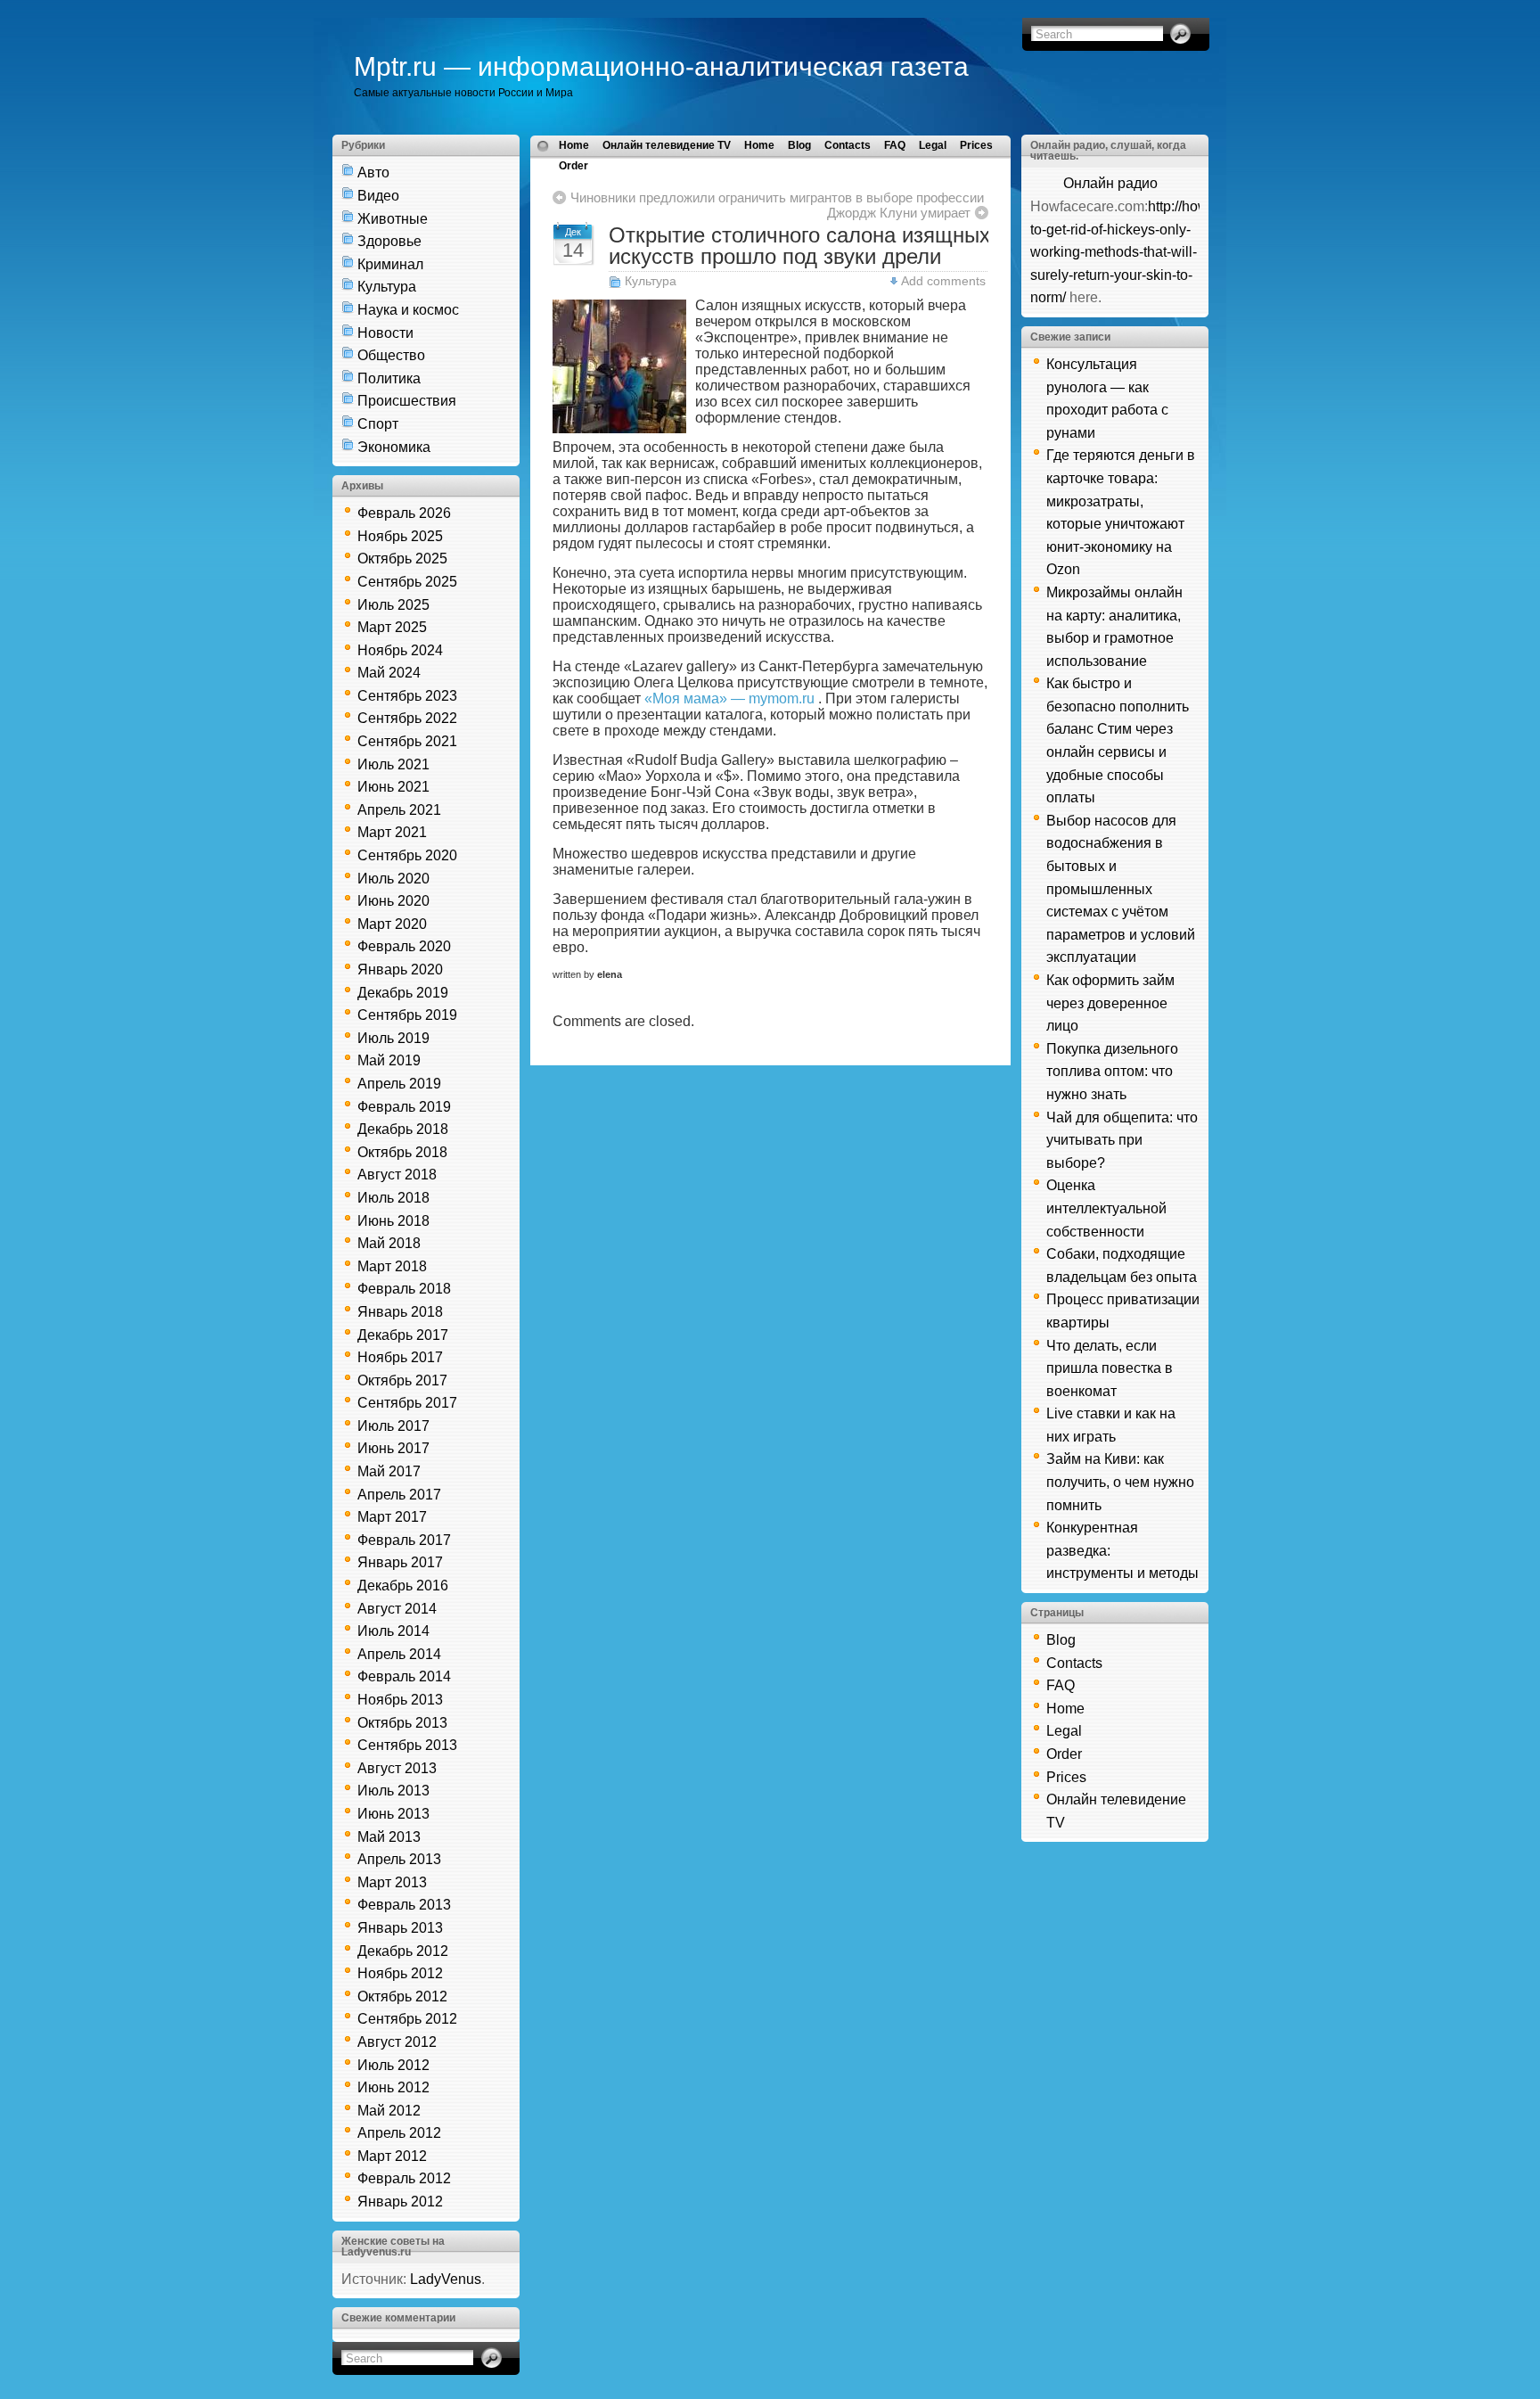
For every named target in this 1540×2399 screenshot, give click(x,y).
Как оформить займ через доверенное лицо (1110, 1003)
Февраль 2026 (404, 513)
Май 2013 (389, 1837)
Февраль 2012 (404, 2178)
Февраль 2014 (404, 1676)
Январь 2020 (400, 969)
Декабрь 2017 (403, 1335)
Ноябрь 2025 (400, 536)
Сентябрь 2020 (407, 855)
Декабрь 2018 (403, 1129)
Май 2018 (389, 1243)
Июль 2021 (393, 764)
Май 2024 (389, 673)
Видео (378, 196)
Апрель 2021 (399, 810)
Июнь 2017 (393, 1448)
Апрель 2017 (399, 1495)
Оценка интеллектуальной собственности (1106, 1208)
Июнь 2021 (393, 787)
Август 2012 (397, 2042)
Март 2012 (392, 2156)
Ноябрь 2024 (400, 650)
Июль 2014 (393, 1631)
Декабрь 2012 (403, 1951)
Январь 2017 (400, 1562)
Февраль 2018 (404, 1289)
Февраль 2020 (404, 946)
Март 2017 (392, 1517)
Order (573, 166)
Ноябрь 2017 (400, 1357)
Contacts (848, 145)
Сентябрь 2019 (407, 1015)
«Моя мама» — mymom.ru (729, 698)
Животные (393, 219)
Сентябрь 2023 (407, 696)
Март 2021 (392, 832)
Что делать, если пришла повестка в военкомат (1110, 1368)
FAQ (895, 145)
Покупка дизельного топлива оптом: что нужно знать (1112, 1072)
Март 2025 (392, 627)
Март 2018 (392, 1266)
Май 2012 (389, 2111)
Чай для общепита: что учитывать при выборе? (1122, 1140)
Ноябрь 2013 (400, 1700)
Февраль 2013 (404, 1905)
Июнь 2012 (393, 2087)
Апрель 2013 (399, 1859)
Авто (373, 173)
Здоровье (389, 241)
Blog (799, 145)
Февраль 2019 (404, 1107)
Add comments (943, 281)
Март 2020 (392, 924)
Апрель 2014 (399, 1654)
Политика (389, 378)
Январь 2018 (400, 1312)
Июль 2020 (393, 879)
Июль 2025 (393, 605)
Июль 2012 (393, 2065)
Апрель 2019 (399, 1084)
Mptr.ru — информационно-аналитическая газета (661, 66)
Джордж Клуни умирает (899, 213)
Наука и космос (408, 310)
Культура (387, 287)
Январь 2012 (400, 2202)
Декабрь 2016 (403, 1586)
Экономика (394, 447)
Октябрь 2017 (402, 1380)
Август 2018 (397, 1175)
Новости (385, 333)
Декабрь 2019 (403, 993)
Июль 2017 (393, 1426)
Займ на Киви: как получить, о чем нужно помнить (1120, 1482)
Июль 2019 (393, 1038)
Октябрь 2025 (402, 559)
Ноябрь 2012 (400, 1973)
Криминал (390, 264)
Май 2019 (389, 1060)
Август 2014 (397, 1609)
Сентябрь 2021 (407, 741)
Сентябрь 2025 (407, 582)
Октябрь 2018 (402, 1152)
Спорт (378, 424)
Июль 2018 (393, 1198)
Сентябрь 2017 (407, 1403)
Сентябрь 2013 (407, 1745)
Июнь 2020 (393, 901)
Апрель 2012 (399, 2133)
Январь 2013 (400, 1928)
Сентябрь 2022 (407, 718)
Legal (933, 145)
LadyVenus (446, 2279)
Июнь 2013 (393, 1814)
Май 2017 (389, 1471)
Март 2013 (392, 1882)
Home (574, 145)
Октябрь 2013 (402, 1723)
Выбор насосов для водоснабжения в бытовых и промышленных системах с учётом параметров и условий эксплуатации (1121, 889)
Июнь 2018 (393, 1221)
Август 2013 (397, 1768)
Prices (976, 145)
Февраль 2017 (404, 1540)
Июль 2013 (393, 1791)
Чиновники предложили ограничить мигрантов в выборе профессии (777, 197)
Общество (391, 355)
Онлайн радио (1110, 183)
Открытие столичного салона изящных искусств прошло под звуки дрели (799, 246)
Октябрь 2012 (402, 1996)
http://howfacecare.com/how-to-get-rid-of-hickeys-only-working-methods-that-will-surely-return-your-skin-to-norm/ (1179, 252)
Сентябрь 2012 (407, 2019)
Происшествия (407, 401)
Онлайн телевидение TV (667, 145)
